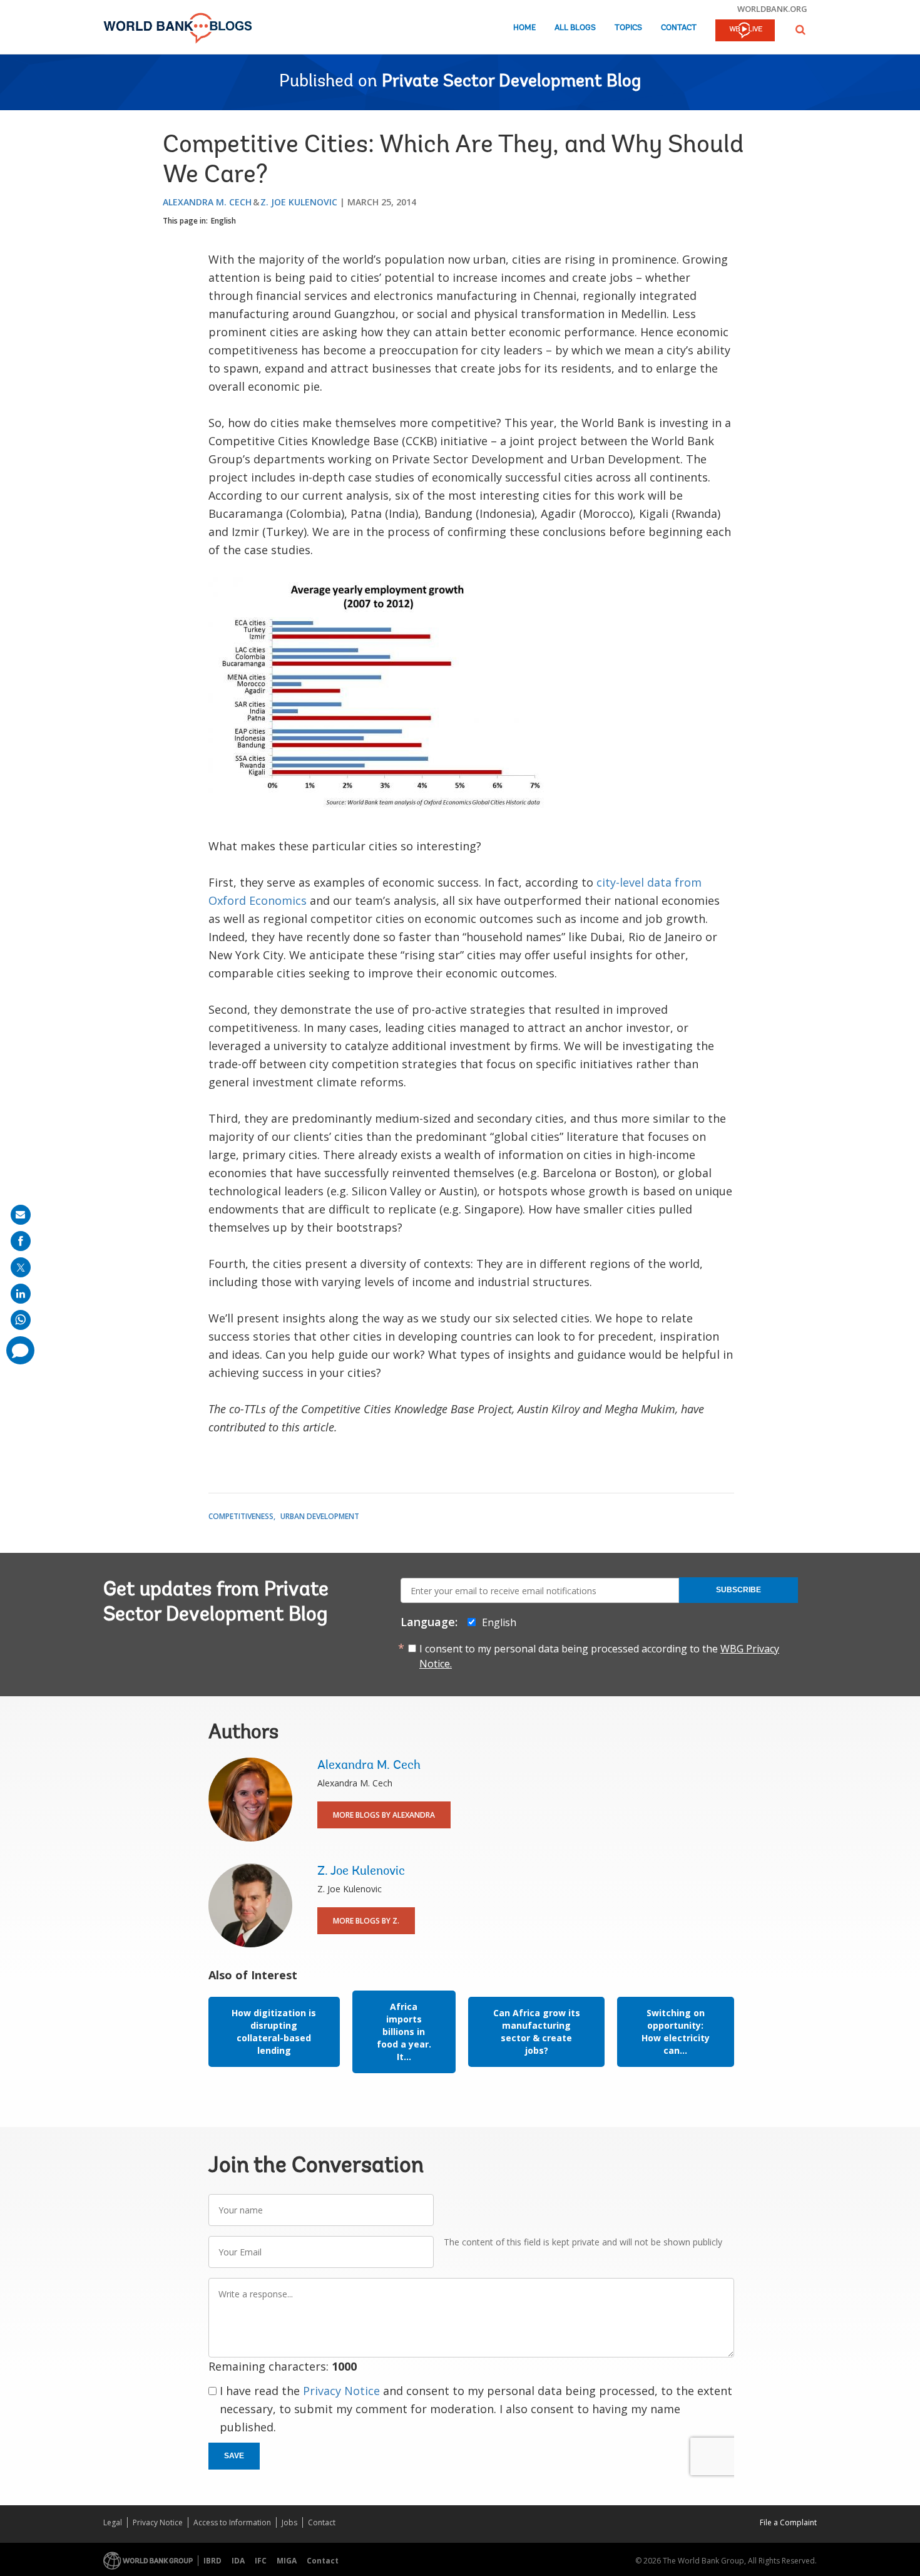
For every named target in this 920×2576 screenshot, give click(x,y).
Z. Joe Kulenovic (299, 202)
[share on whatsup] (21, 1320)
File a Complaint (788, 2522)
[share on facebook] (21, 1241)
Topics (628, 28)
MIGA (287, 2561)
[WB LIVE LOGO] (745, 31)
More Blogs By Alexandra (384, 1815)
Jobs (289, 2522)
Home (524, 28)
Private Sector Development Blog (511, 82)
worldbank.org (772, 9)
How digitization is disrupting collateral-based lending (274, 2032)
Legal (113, 2522)
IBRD (212, 2561)
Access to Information (232, 2522)
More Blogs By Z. (366, 1921)
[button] (800, 30)
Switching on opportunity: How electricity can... (676, 2032)
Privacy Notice (341, 2391)
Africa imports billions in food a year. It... (404, 2032)
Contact (679, 28)
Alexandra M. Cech (207, 202)
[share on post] (21, 1267)
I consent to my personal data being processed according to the (599, 1656)
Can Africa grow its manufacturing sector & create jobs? (537, 2032)
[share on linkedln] (21, 1294)
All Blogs (575, 28)
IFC (261, 2561)
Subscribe (739, 1590)
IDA (238, 2561)
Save (234, 2456)
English (223, 221)
